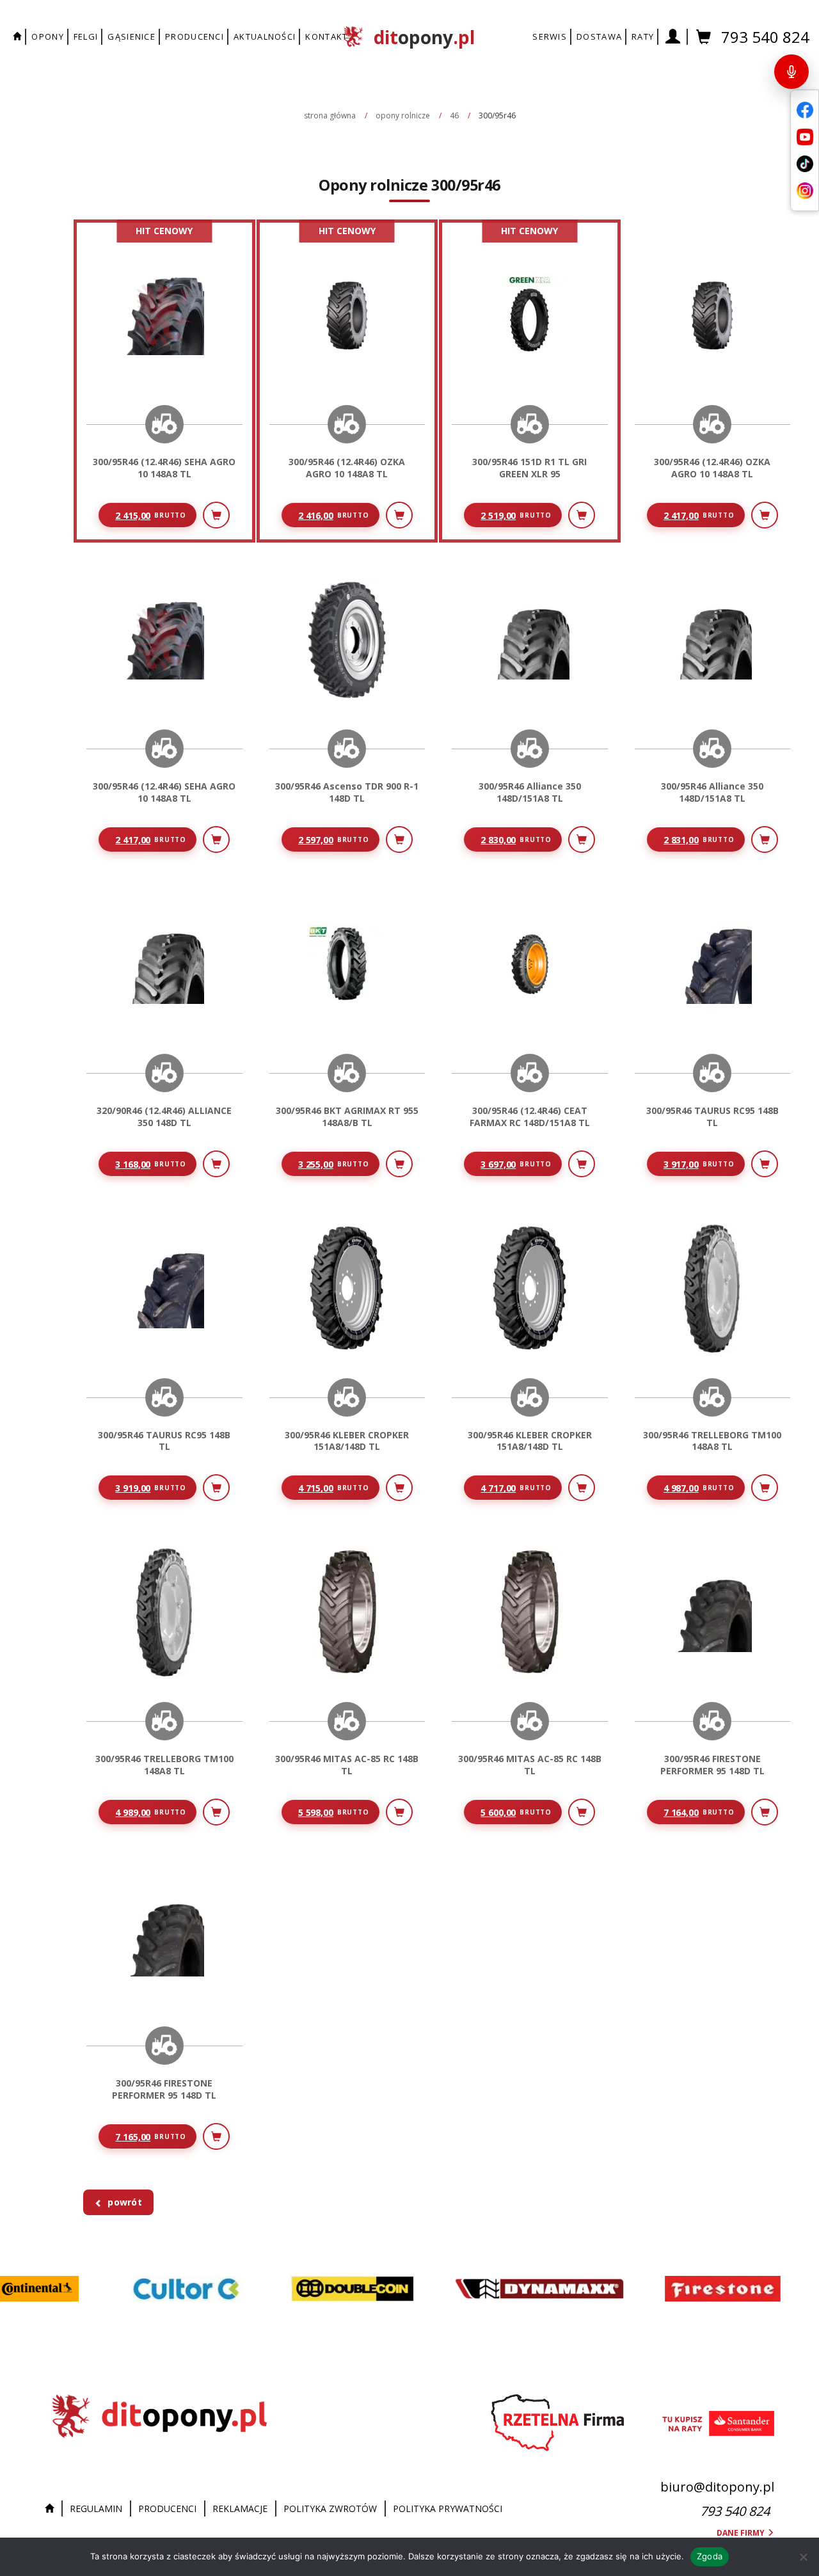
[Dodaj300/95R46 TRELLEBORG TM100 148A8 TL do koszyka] (765, 1488)
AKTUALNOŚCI (265, 36)
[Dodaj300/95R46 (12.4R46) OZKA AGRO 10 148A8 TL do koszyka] (399, 515)
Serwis (550, 36)
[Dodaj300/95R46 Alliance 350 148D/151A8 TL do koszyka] (582, 839)
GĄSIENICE (131, 36)
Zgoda (710, 2556)
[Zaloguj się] (673, 37)
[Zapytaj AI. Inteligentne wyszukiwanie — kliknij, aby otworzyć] (791, 72)
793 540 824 (765, 37)
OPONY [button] (48, 36)
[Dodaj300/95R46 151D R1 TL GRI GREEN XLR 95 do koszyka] (582, 515)
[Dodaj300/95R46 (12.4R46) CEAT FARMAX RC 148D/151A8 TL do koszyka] (582, 1164)
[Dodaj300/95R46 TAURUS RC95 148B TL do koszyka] (765, 1164)
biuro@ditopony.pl (717, 2487)
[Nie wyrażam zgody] (803, 2557)
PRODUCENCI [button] (195, 36)
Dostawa (599, 36)
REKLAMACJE (240, 2508)
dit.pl (424, 37)
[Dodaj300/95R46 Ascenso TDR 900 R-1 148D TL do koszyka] (399, 839)
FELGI (86, 36)
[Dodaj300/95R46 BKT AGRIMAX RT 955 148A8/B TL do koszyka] (399, 1164)
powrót (125, 2202)
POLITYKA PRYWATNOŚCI (448, 2508)
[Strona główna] (52, 2509)
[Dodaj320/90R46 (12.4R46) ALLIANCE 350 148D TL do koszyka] (216, 1164)
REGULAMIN (96, 2508)
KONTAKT (326, 36)
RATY (643, 36)
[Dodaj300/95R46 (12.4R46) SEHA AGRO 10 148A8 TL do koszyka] (216, 515)
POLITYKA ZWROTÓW (330, 2508)
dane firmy (742, 2533)
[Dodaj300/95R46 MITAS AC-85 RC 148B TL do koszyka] (399, 1812)
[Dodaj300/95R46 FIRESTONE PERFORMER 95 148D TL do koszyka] (765, 1812)
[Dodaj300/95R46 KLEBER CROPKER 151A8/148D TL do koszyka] (399, 1488)
